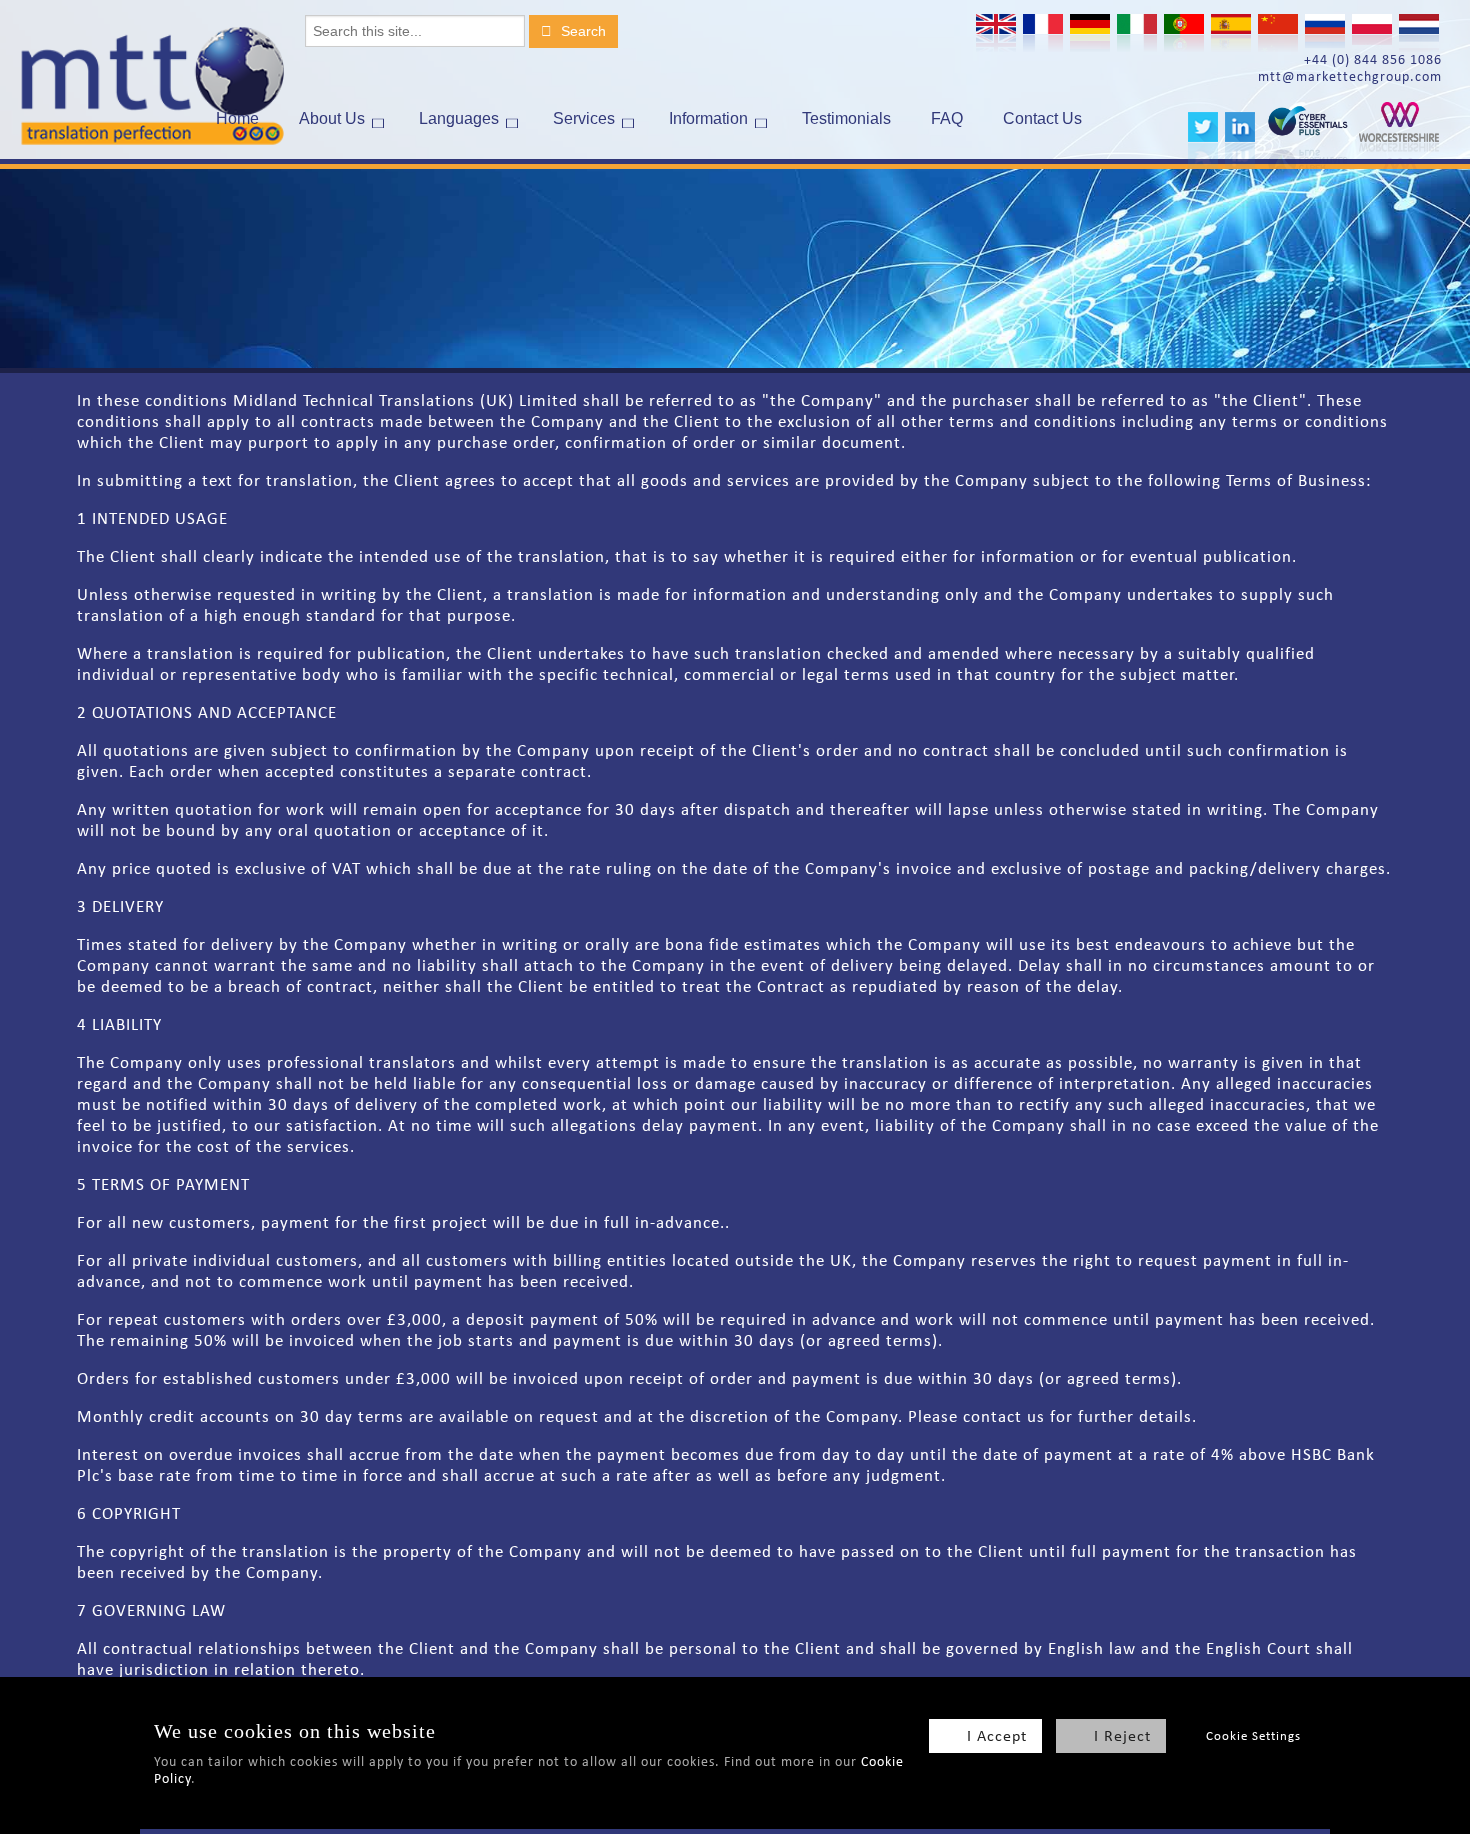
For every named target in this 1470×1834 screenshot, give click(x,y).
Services (584, 118)
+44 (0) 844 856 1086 (1373, 59)
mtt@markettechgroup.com (1350, 76)
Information (708, 118)
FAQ (947, 118)
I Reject (1122, 1735)
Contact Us (1042, 118)
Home (237, 118)
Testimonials (846, 118)
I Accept (997, 1735)
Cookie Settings (1253, 1735)
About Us (332, 118)
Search (581, 31)
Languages (459, 118)
